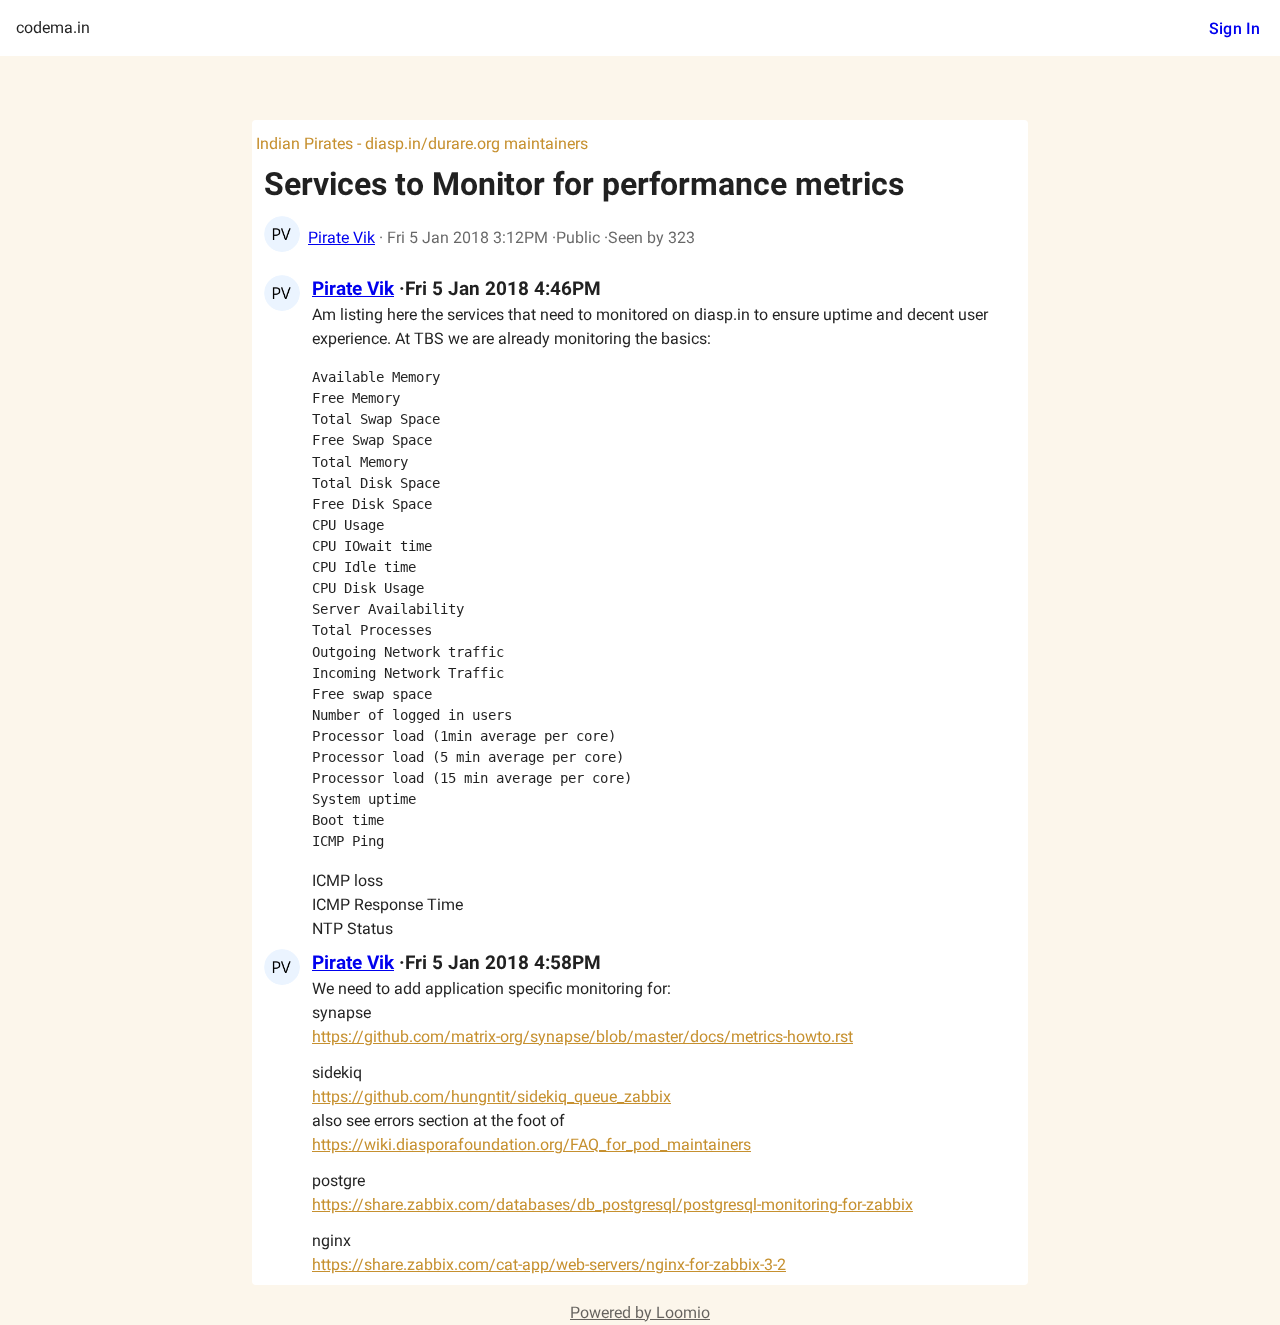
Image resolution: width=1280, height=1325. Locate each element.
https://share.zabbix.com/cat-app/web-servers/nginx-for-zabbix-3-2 (549, 1264)
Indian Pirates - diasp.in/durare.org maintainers (422, 143)
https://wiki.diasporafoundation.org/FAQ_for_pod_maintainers (531, 1144)
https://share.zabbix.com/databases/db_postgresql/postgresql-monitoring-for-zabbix (612, 1204)
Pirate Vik (341, 237)
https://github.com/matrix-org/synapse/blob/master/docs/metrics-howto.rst (582, 1036)
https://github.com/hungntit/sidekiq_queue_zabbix (491, 1096)
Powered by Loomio (640, 1312)
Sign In (1234, 28)
